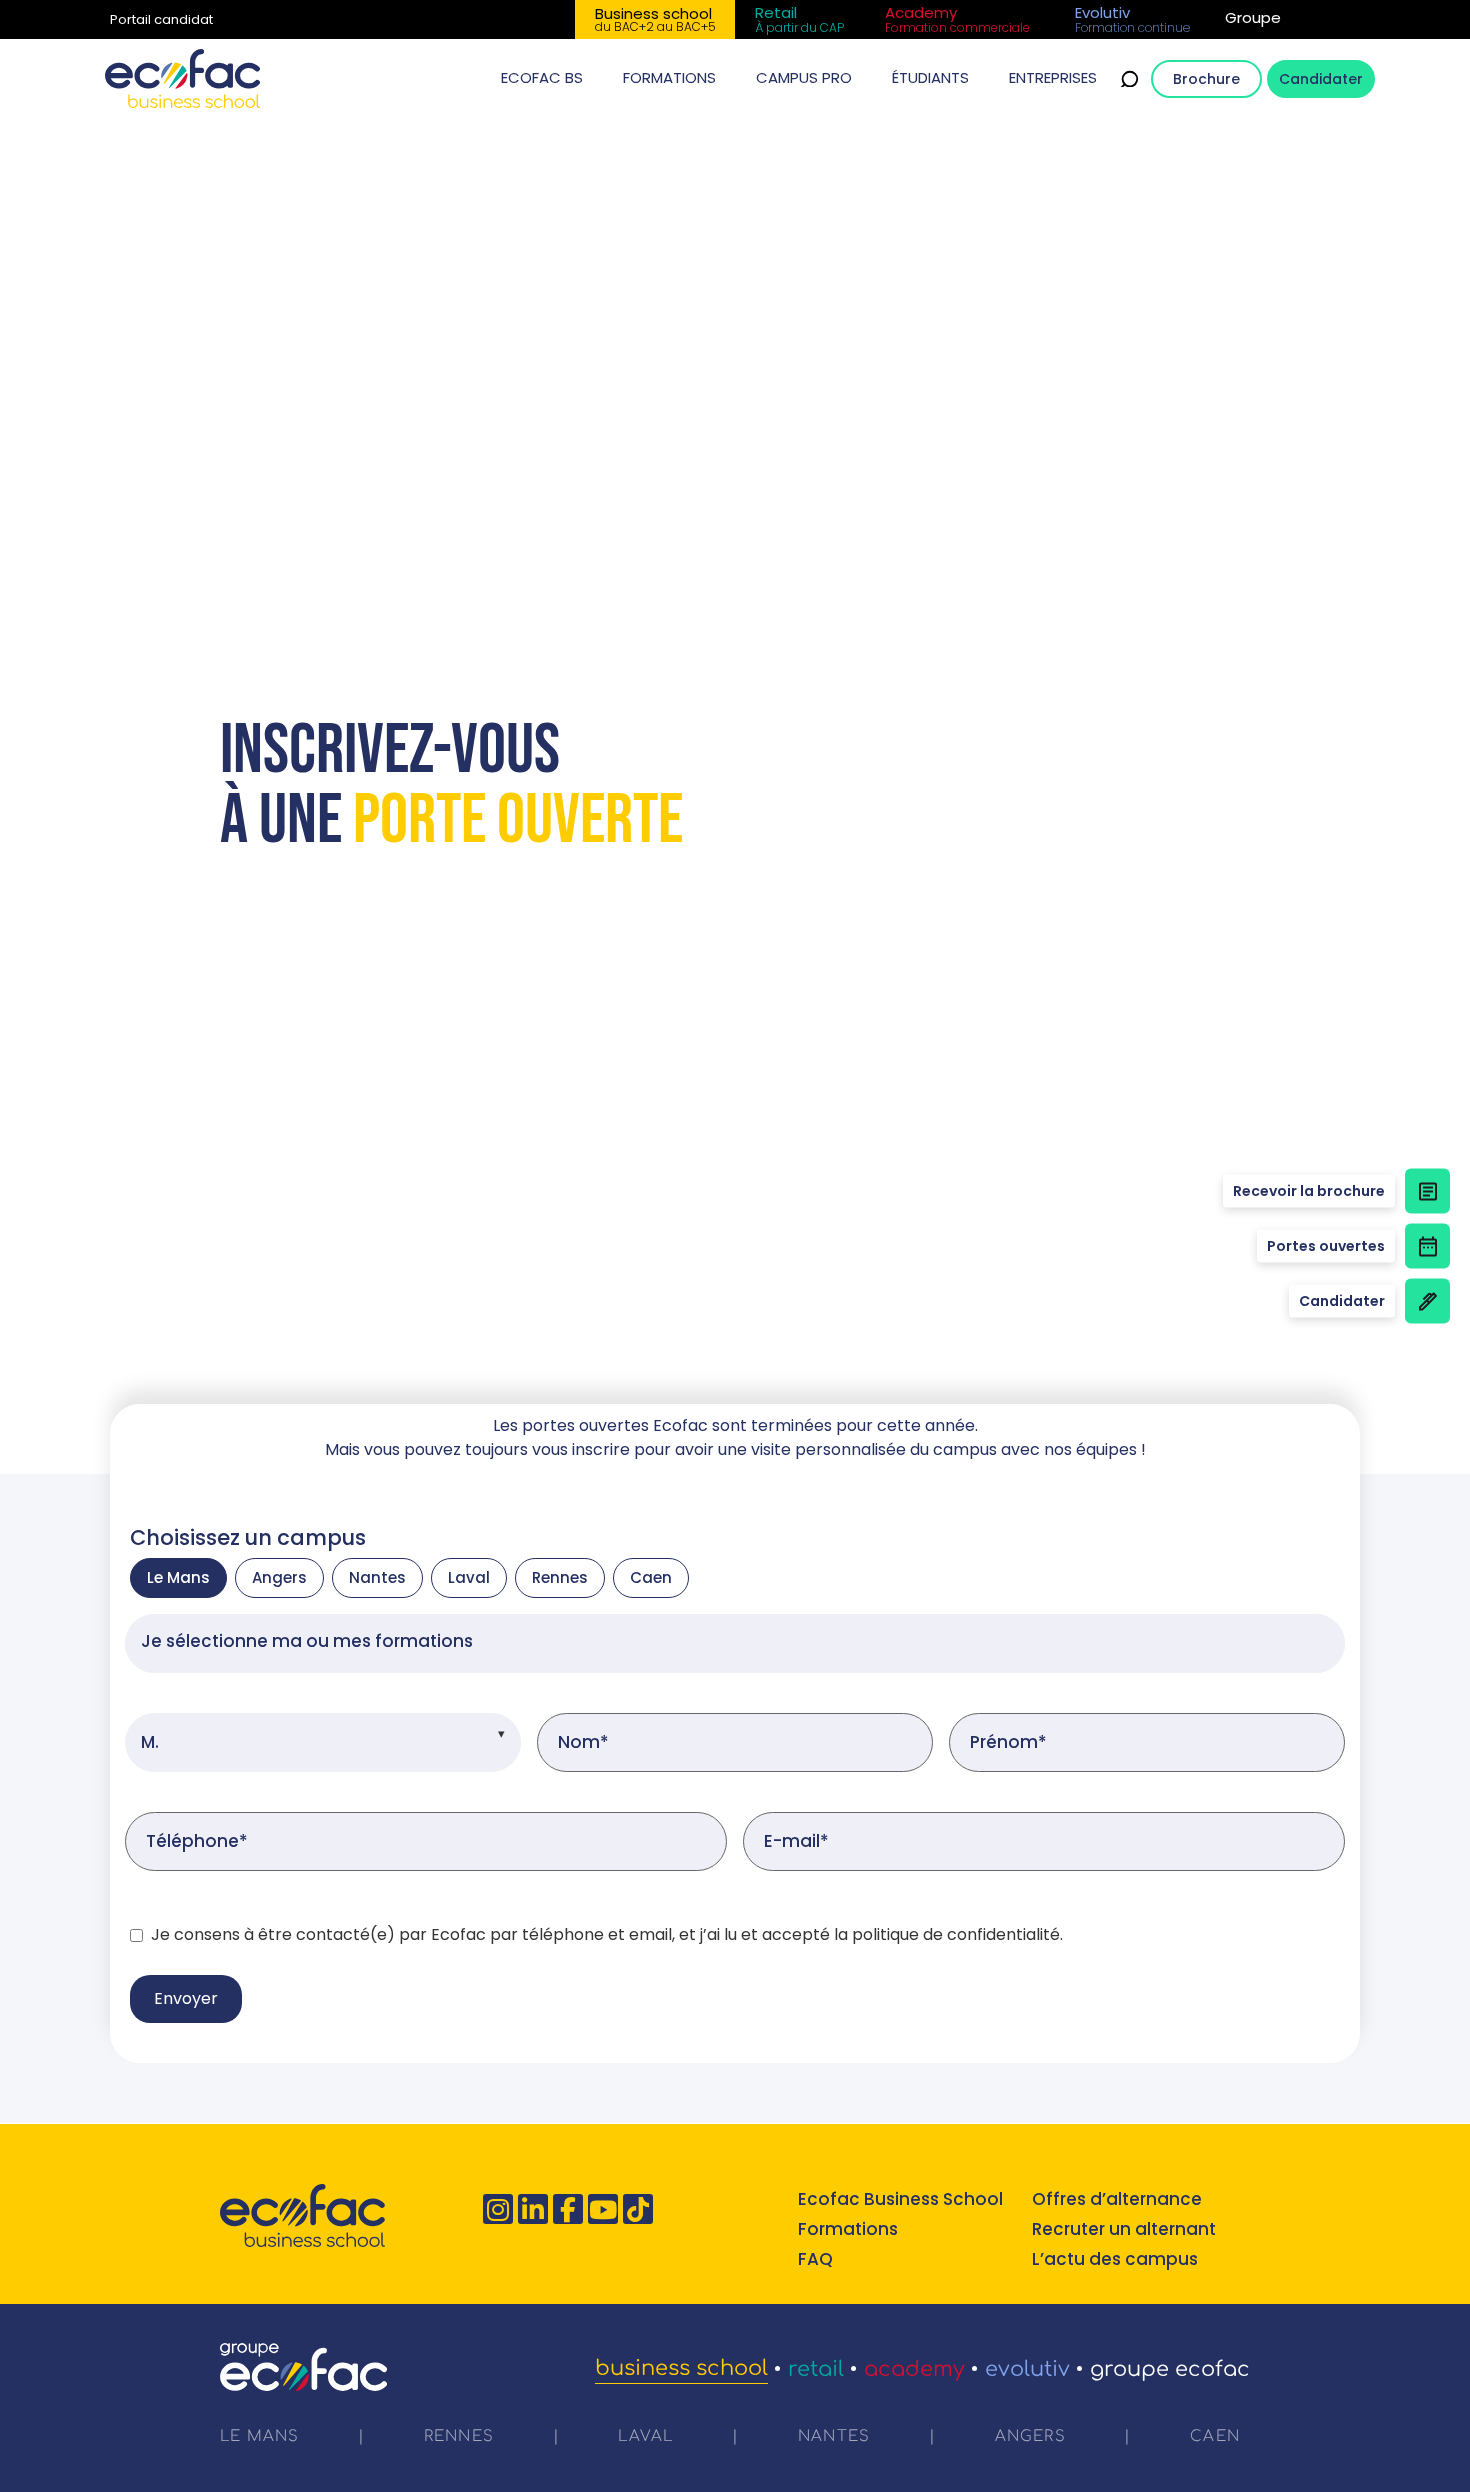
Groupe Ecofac (1170, 2369)
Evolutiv (1027, 2369)
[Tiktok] (638, 2209)
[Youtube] (603, 2209)
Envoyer (186, 1998)
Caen (651, 1577)
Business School (681, 2368)
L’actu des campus (1115, 2259)
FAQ (815, 2259)
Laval (469, 1577)
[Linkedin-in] (533, 2209)
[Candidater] (1427, 1301)
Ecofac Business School (900, 2199)
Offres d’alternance (1117, 2199)
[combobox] (735, 1643)
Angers (279, 1577)
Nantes (377, 1577)
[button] (542, 78)
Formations (848, 2229)
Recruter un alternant (1124, 2229)
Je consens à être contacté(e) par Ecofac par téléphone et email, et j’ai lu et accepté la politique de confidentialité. (607, 1935)
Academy (914, 2369)
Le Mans (178, 1577)
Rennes (560, 1577)
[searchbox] (735, 1643)
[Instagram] (498, 2209)
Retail (816, 2369)
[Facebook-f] (568, 2209)
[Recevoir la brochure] (1427, 1191)
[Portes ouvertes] (1427, 1246)
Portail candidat (161, 19)
